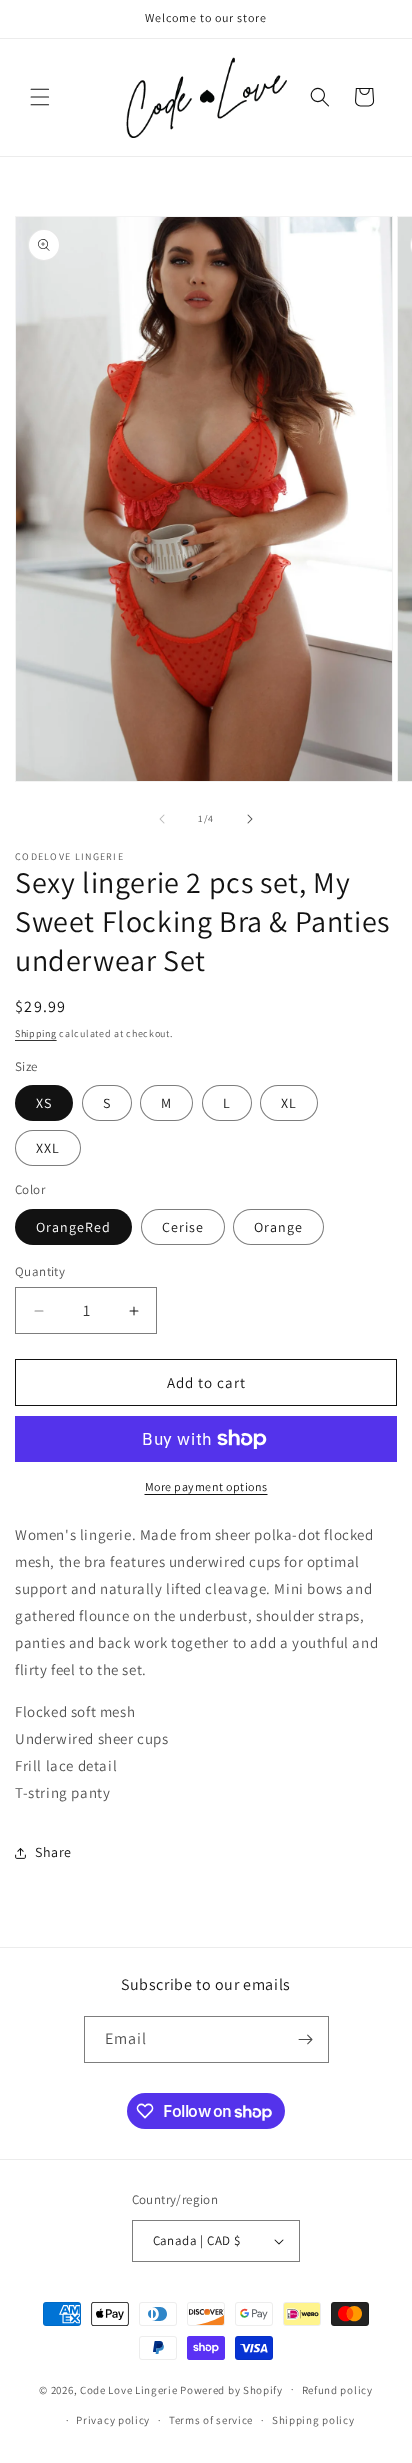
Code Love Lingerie (129, 2389)
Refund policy (337, 2390)
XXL (48, 1148)
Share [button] (53, 1852)
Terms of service (211, 2420)
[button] (40, 97)
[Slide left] (162, 819)
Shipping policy (313, 2420)
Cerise (183, 1227)
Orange (278, 1227)
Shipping (36, 1033)
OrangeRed (73, 1227)
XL (289, 1103)
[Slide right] (250, 819)
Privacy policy (113, 2420)
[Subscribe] (306, 2039)
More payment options (206, 1486)
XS (44, 1103)
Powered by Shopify (231, 2389)
